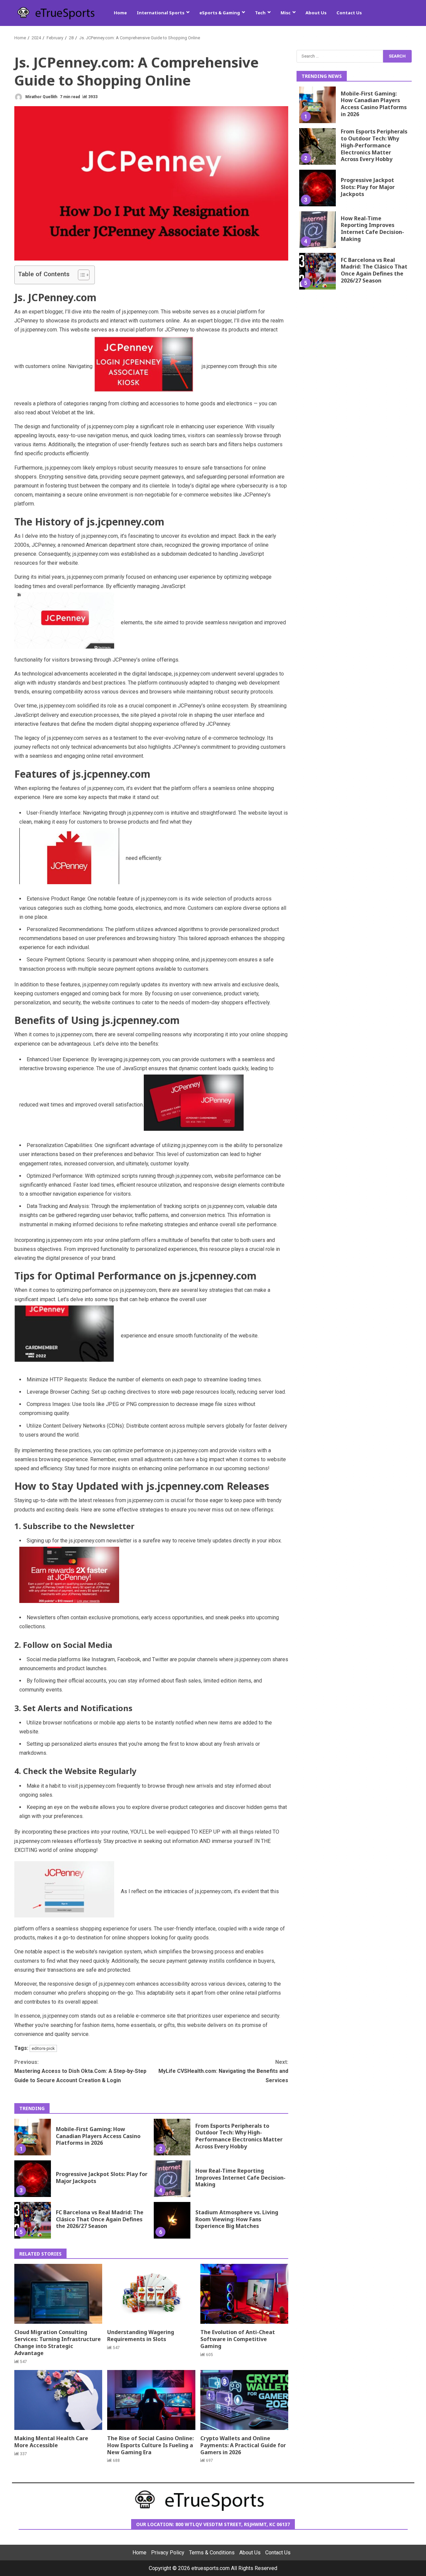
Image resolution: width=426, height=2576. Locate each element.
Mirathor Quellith (41, 97)
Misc (286, 13)
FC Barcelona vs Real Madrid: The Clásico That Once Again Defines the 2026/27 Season (33, 2220)
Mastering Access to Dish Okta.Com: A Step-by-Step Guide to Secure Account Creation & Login (80, 2071)
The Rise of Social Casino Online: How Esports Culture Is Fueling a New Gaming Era (151, 2400)
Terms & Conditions (212, 2553)
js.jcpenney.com (39, 330)
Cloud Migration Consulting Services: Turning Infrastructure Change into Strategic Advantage (58, 2294)
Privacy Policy (168, 2553)
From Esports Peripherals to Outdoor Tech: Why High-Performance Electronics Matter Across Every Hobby (172, 2137)
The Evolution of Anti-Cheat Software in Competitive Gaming (244, 2294)
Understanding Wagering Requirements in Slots (151, 2294)
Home (120, 13)
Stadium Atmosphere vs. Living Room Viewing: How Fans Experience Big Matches (172, 2220)
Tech (260, 13)
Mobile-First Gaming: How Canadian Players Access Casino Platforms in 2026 (33, 2137)
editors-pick (43, 2048)
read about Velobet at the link (60, 412)
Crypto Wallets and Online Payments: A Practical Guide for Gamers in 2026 (244, 2400)
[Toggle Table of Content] (80, 275)
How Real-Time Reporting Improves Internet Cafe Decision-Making (172, 2179)
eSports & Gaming (220, 13)
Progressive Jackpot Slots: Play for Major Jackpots (33, 2179)
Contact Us (349, 13)
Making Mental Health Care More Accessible (58, 2400)
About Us (316, 13)
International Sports (161, 13)
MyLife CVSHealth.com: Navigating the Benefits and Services (223, 2071)
